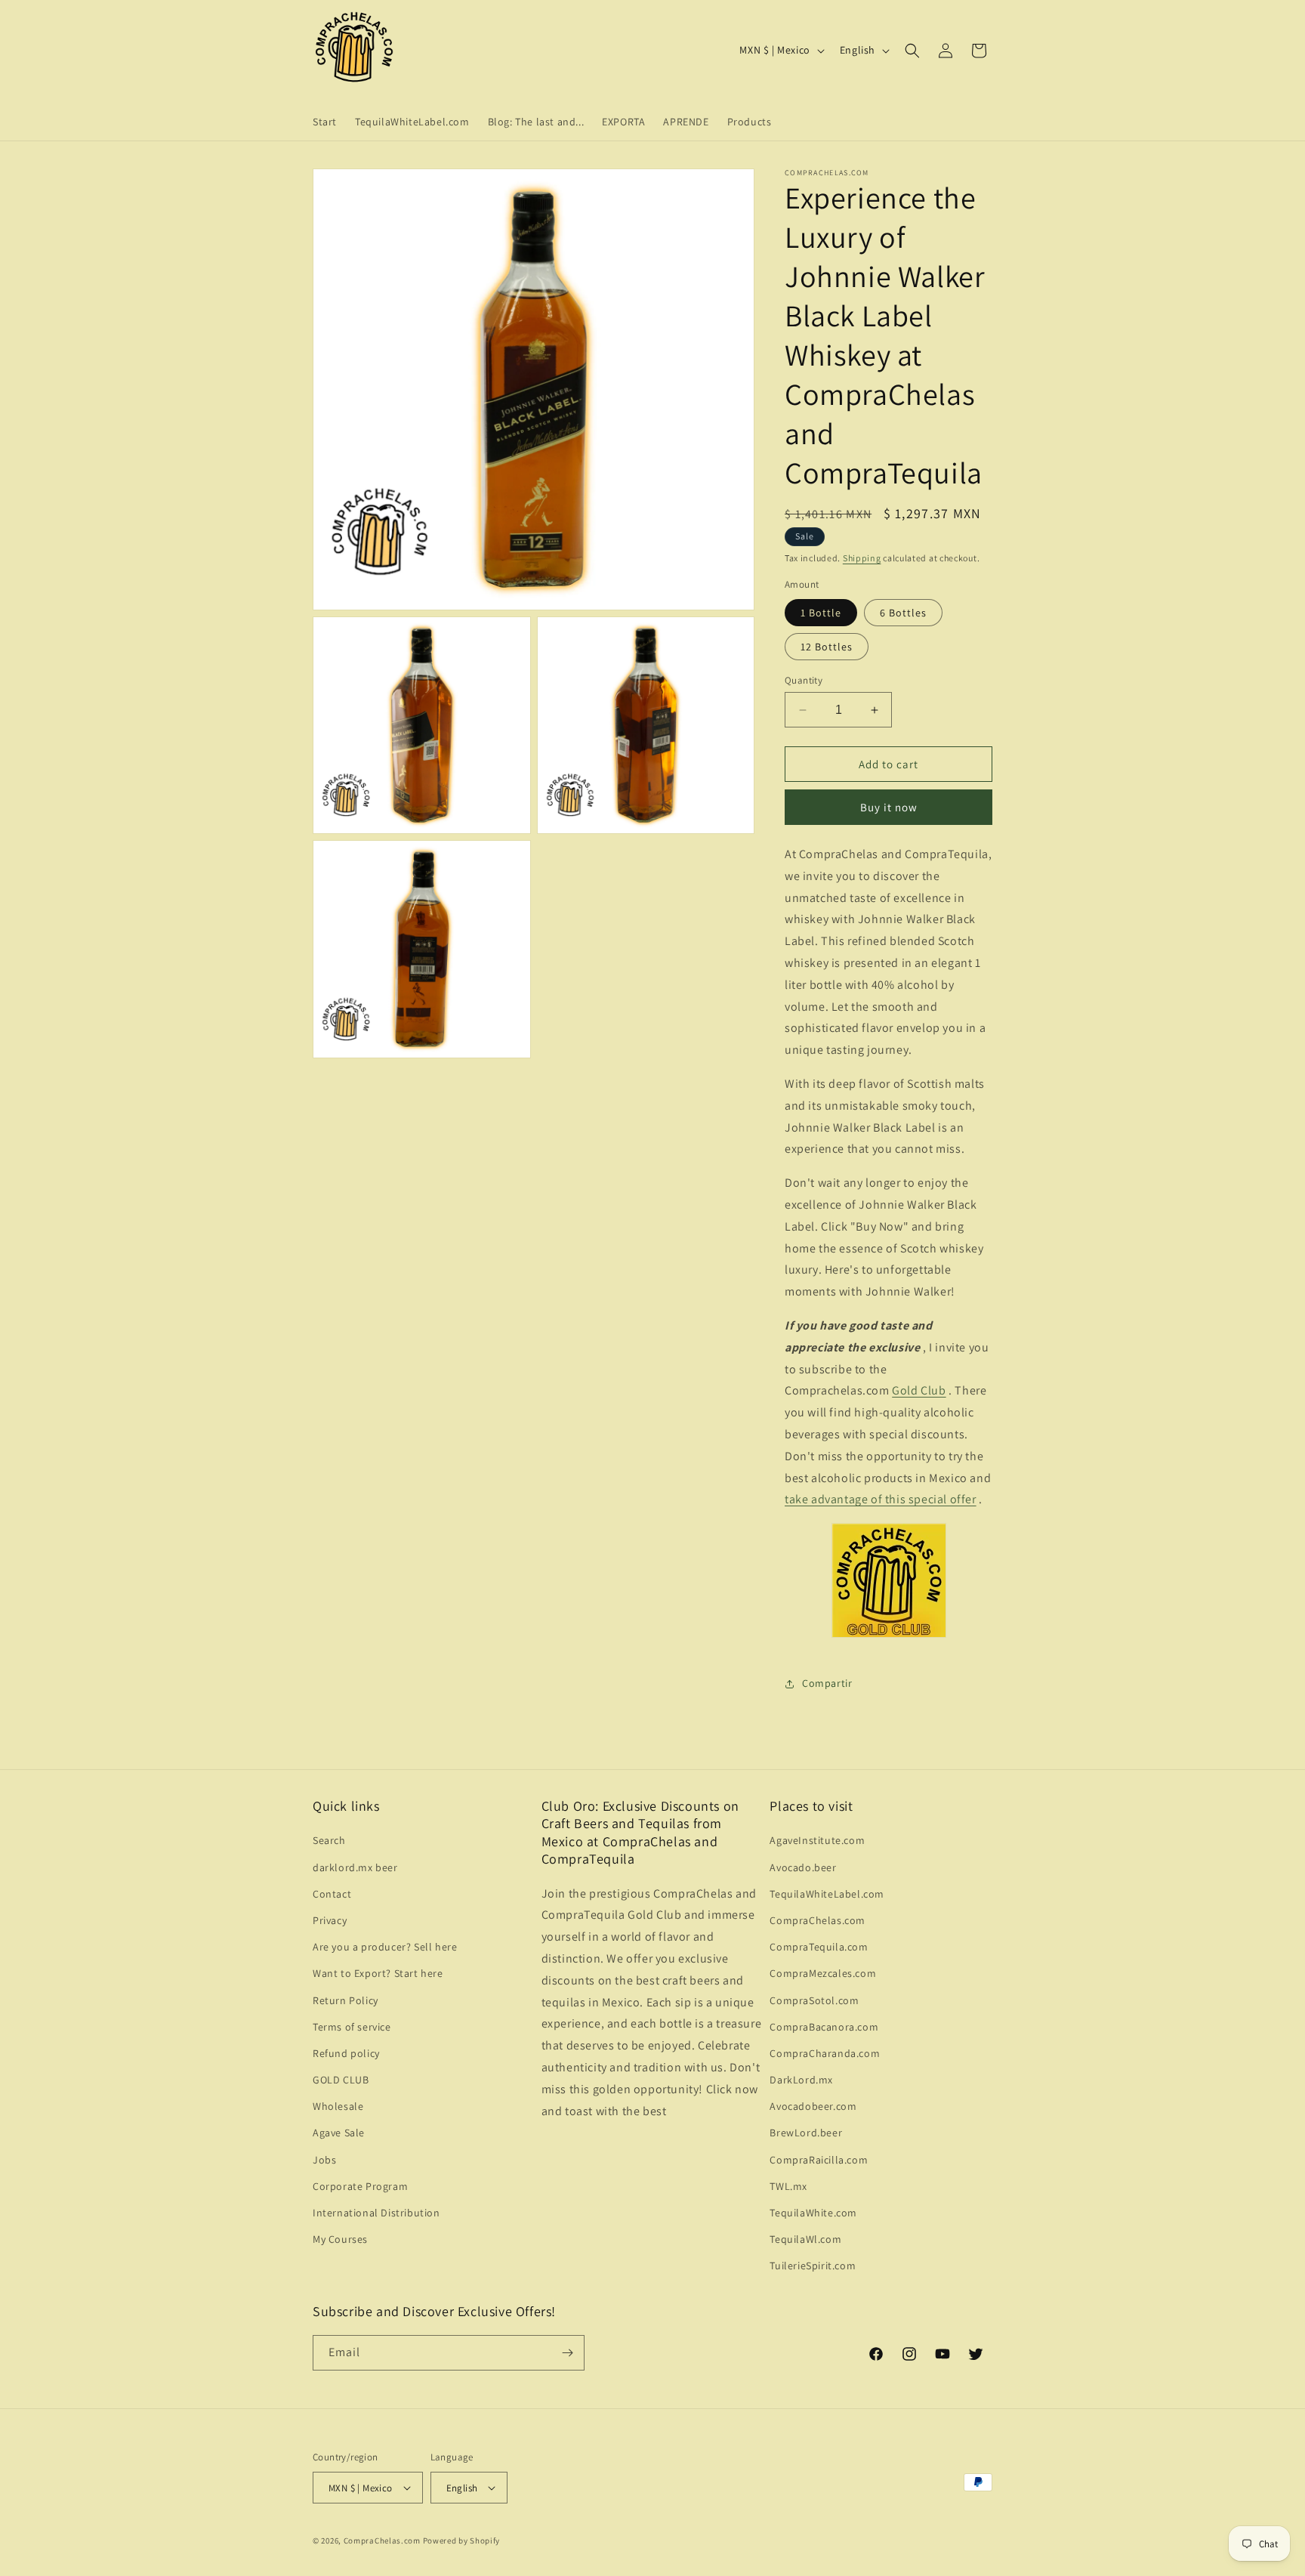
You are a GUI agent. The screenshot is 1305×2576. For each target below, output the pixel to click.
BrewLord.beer (806, 2133)
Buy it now (889, 807)
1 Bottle (821, 613)
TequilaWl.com (805, 2239)
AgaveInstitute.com (817, 1840)
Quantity (804, 680)
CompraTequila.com (819, 1947)
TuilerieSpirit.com (813, 2266)
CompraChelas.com (818, 1920)
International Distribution (376, 2213)
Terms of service (352, 2027)
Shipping (862, 558)
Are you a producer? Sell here (385, 1947)
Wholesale (338, 2106)
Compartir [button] (827, 1683)
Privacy (330, 1920)
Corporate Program (360, 2186)
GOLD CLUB (341, 2080)
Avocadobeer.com (813, 2106)
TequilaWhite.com (813, 2213)
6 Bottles (903, 613)
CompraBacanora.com (824, 2027)
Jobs (324, 2160)
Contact (332, 1894)
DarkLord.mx (801, 2080)
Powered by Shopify (462, 2540)
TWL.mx (788, 2186)
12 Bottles (827, 647)
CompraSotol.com (814, 2000)
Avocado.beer (803, 1867)
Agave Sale (339, 2133)
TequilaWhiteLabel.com (827, 1894)
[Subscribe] (567, 2353)
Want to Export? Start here (378, 1973)
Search (329, 1840)
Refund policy (346, 2053)
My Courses (340, 2239)
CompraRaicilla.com (819, 2160)
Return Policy (346, 2000)
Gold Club (919, 1390)
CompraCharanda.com (825, 2053)
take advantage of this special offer (881, 1499)
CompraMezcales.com (823, 1973)
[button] (912, 51)
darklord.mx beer (355, 1867)
